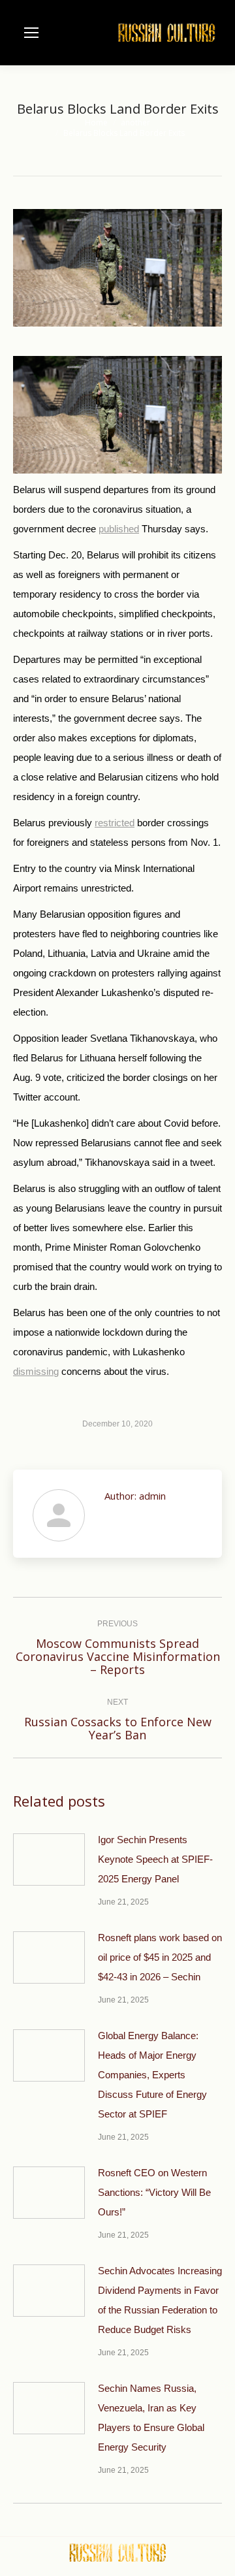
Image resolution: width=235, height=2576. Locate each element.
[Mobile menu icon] (31, 33)
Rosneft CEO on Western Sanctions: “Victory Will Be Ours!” (154, 2192)
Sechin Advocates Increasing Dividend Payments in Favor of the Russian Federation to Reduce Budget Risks (160, 2300)
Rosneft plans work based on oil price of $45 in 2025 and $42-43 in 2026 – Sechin (160, 1957)
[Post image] (49, 1860)
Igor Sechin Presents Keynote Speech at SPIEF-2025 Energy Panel (155, 1859)
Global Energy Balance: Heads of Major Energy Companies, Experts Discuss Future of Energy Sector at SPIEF (152, 2075)
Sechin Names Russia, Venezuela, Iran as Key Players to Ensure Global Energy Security (151, 2418)
